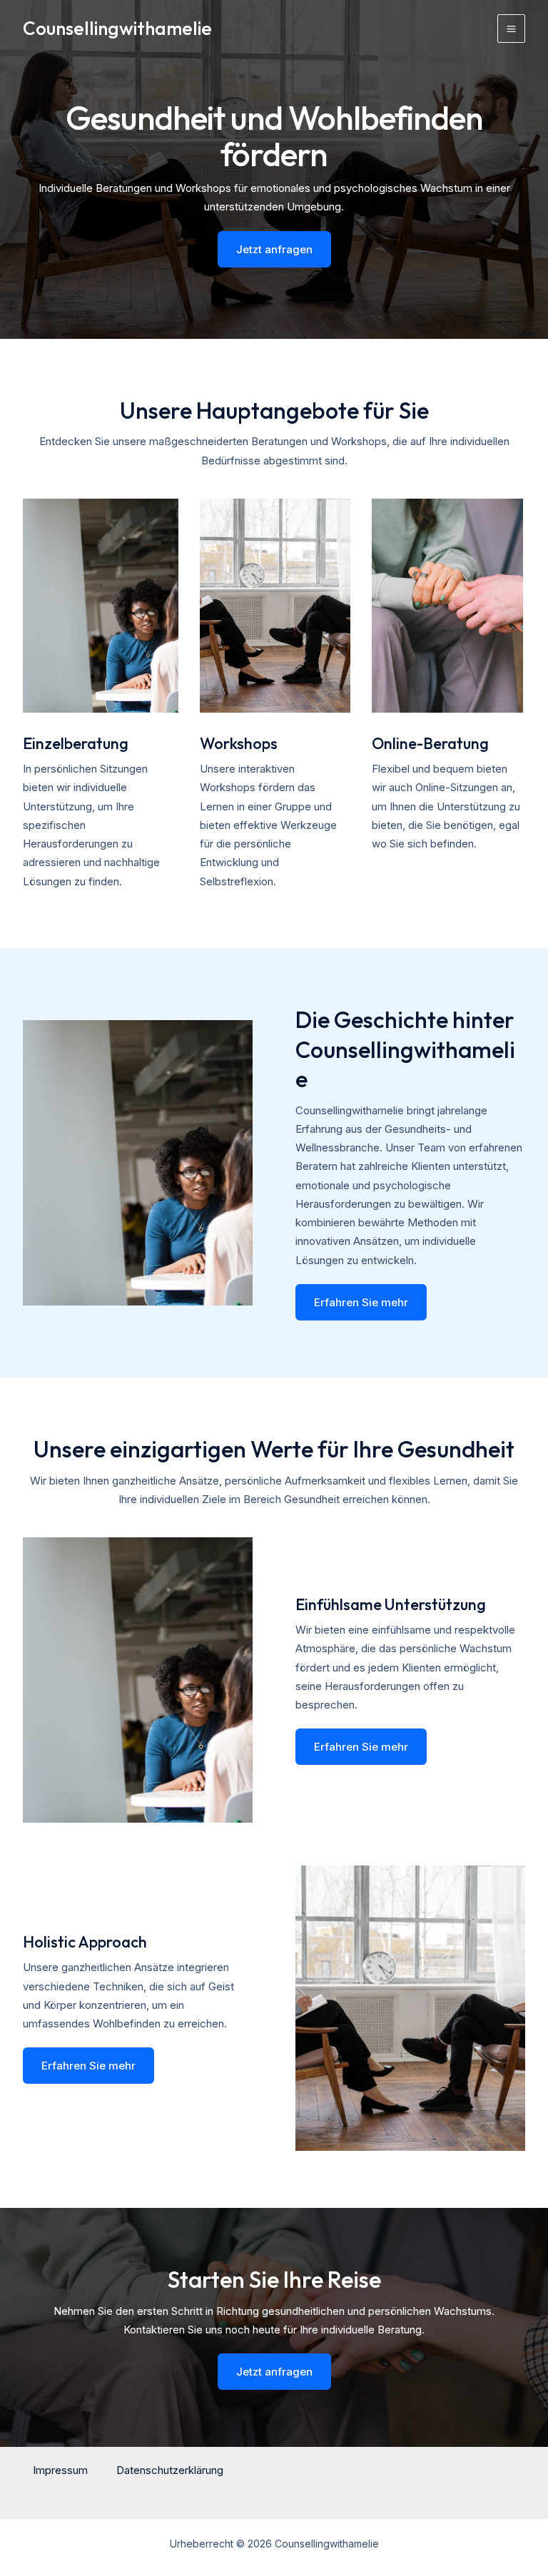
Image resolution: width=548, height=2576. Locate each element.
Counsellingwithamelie (117, 28)
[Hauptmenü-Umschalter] (512, 29)
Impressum (60, 2470)
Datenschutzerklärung (170, 2470)
